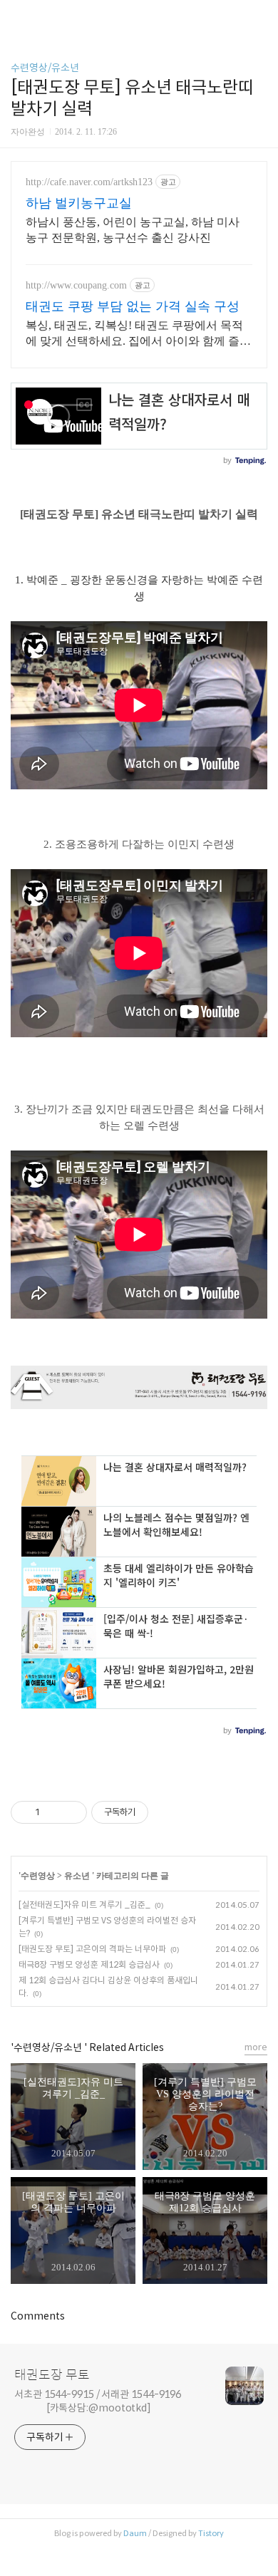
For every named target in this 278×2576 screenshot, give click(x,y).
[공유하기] (53, 1812)
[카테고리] (17, 16)
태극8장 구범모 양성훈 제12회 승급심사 (89, 1964)
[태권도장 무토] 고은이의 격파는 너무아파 (92, 1949)
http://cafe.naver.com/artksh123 (89, 182)
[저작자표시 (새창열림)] (155, 1812)
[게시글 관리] (71, 1812)
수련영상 (38, 1876)
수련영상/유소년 (45, 68)
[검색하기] (260, 16)
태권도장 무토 (52, 2375)
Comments (38, 2316)
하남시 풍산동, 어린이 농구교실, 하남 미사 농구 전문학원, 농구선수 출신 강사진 (133, 230)
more (256, 2047)
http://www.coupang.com (76, 285)
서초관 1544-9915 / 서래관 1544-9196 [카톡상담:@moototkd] (98, 2401)
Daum (135, 2533)
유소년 (78, 1876)
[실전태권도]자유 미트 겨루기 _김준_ (84, 1905)
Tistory (211, 2533)
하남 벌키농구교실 (79, 203)
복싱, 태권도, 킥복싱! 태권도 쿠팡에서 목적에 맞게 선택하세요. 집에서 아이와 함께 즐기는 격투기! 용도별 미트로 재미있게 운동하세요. (138, 334)
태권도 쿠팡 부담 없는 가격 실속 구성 (133, 306)
